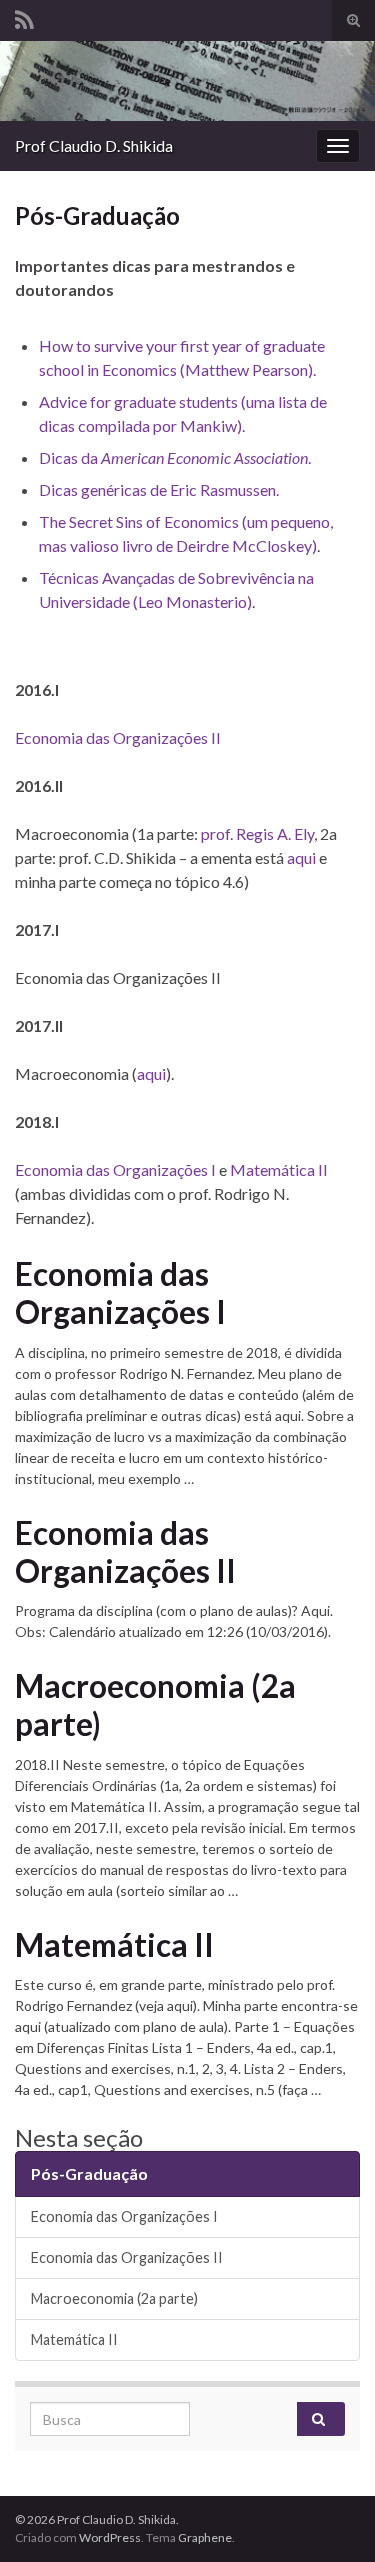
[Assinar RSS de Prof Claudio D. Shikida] (24, 16)
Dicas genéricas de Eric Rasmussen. (159, 489)
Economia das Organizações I (115, 1169)
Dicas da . (175, 457)
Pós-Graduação (89, 2173)
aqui (301, 857)
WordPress (110, 2537)
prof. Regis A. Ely (257, 833)
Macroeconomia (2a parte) (155, 1705)
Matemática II (279, 1169)
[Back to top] (330, 2517)
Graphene (205, 2537)
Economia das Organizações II (118, 737)
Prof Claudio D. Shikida (94, 145)
